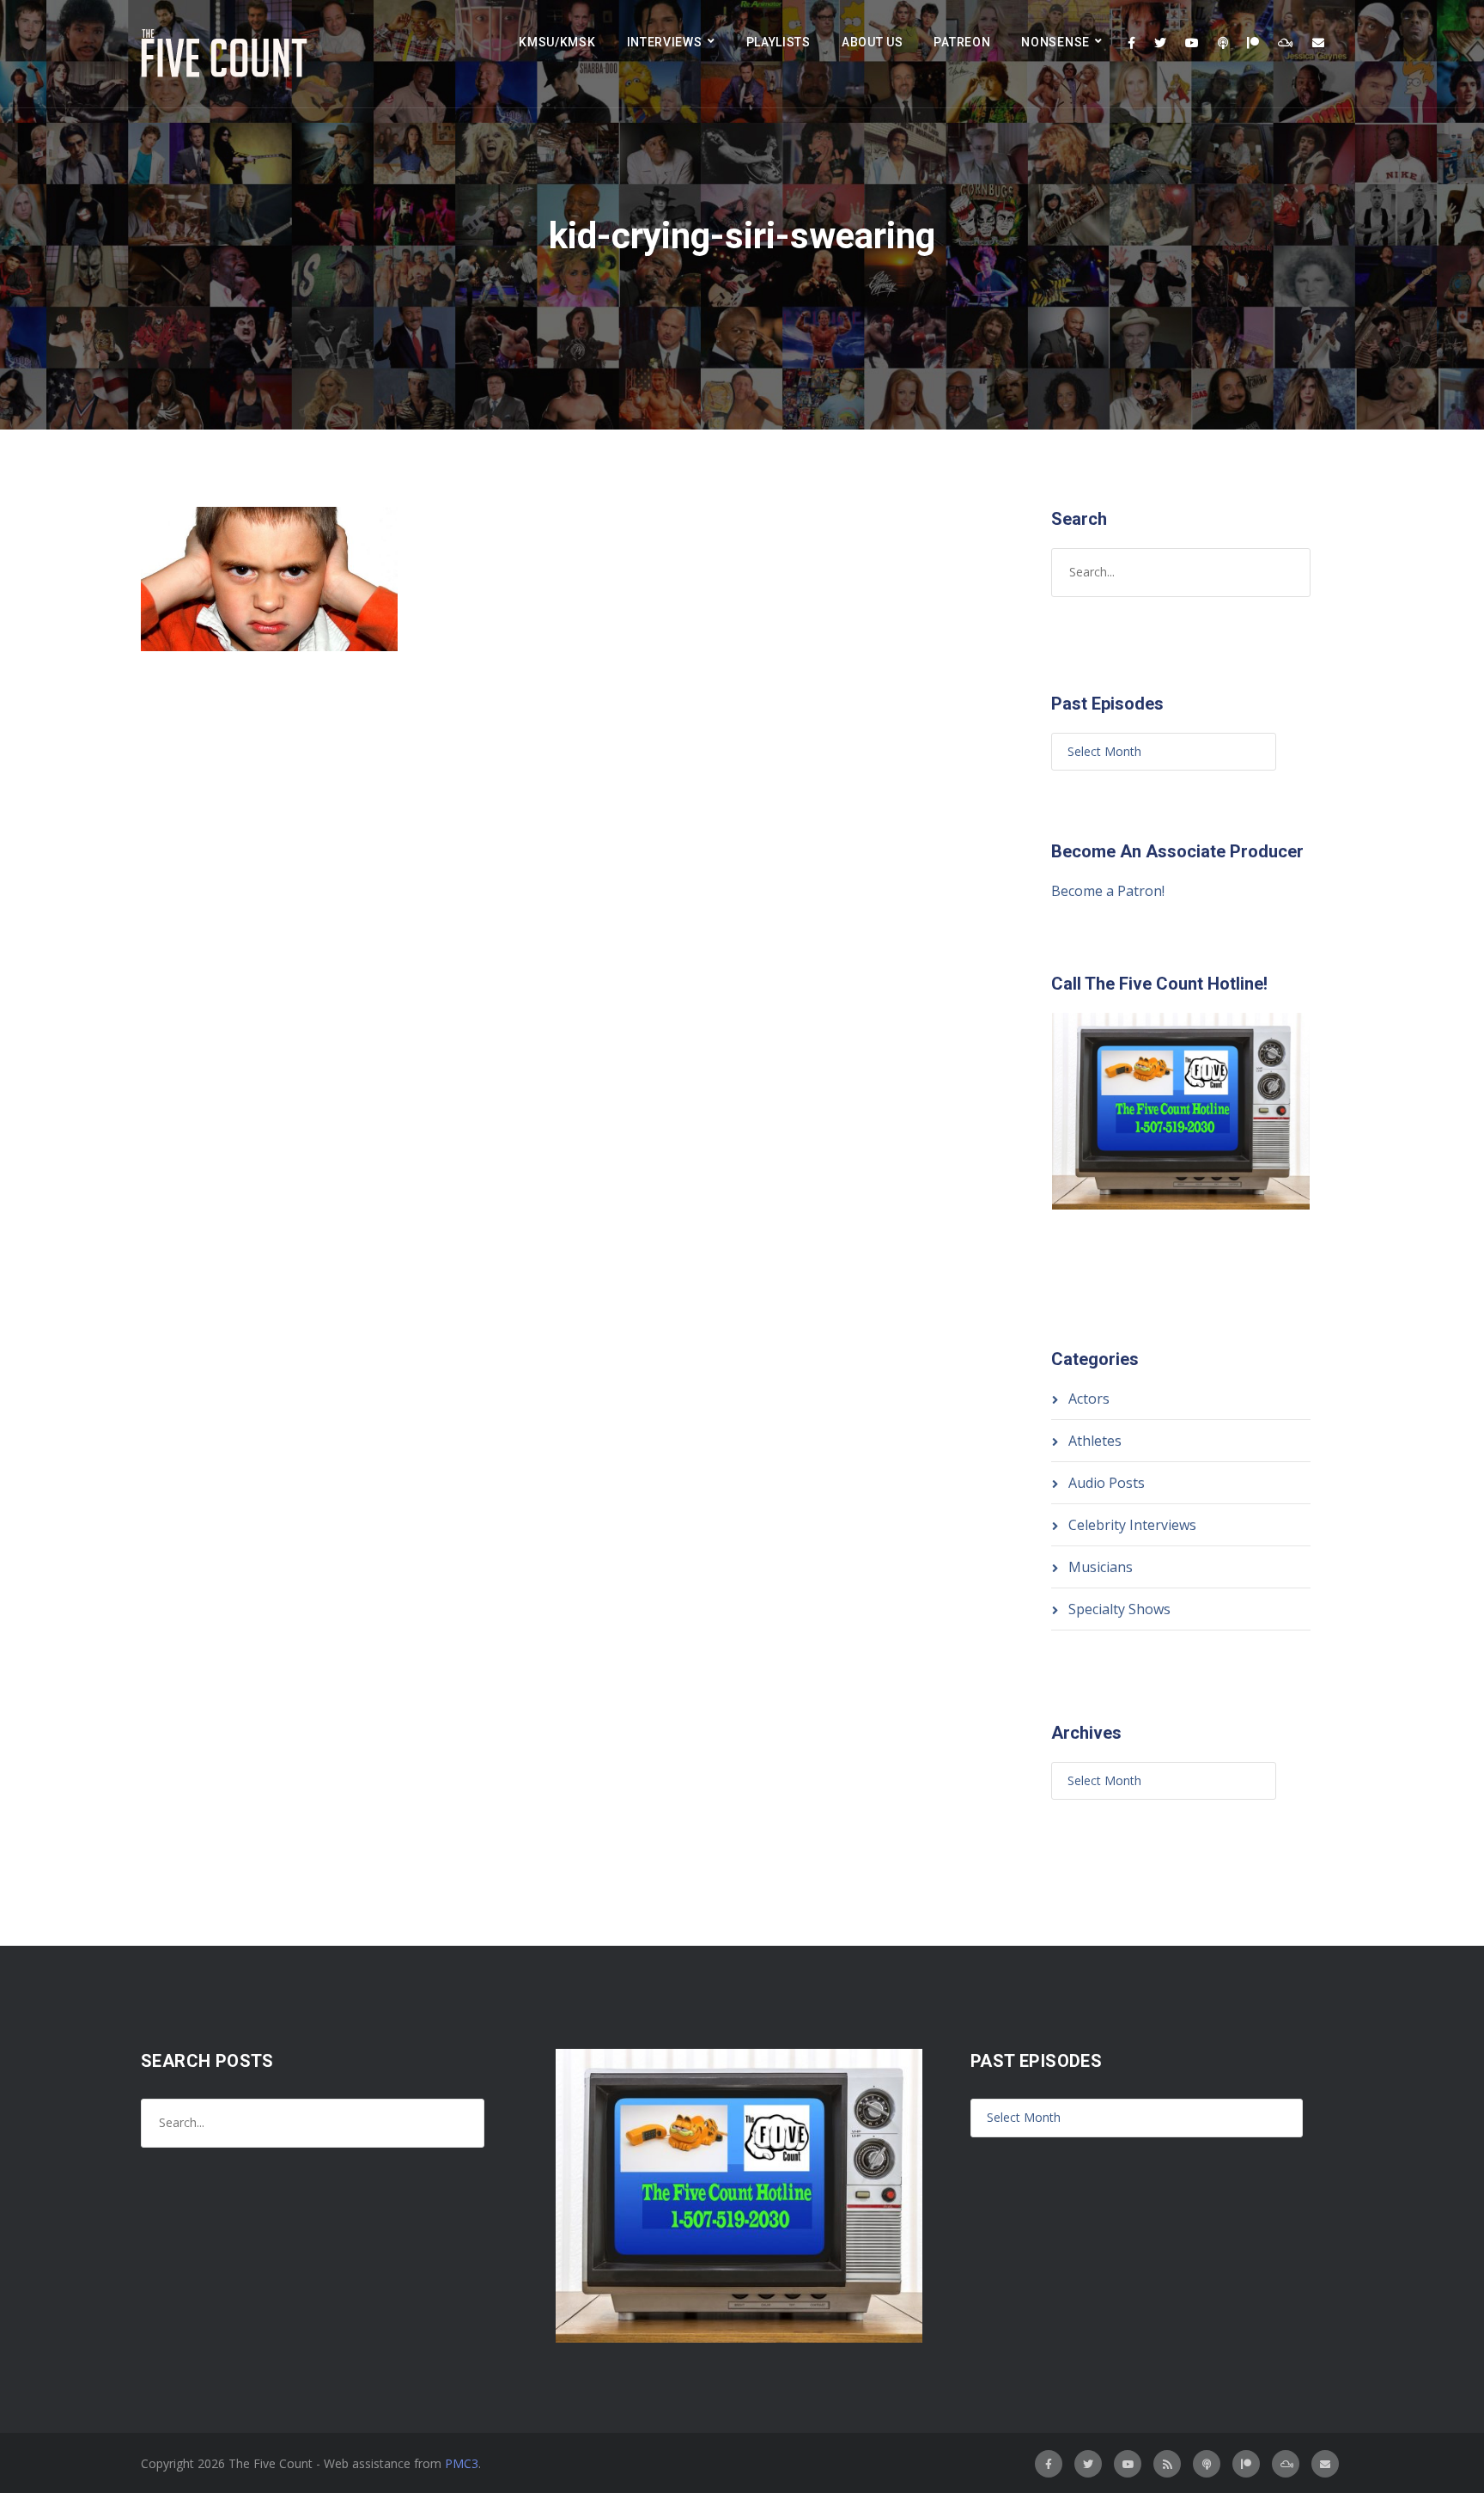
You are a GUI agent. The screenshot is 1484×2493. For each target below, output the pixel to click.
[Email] (1318, 43)
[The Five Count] (227, 54)
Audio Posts (1107, 1483)
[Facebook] (1131, 43)
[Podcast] (1223, 43)
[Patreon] (1253, 43)
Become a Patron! (1108, 891)
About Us (873, 42)
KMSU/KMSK (557, 42)
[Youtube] (1192, 43)
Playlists (778, 42)
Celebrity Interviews (1132, 1525)
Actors (1089, 1399)
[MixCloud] (1286, 43)
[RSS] (1167, 2464)
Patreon (962, 42)
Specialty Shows (1119, 1609)
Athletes (1095, 1441)
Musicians (1101, 1567)
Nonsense (1055, 42)
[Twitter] (1160, 43)
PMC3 (462, 2463)
